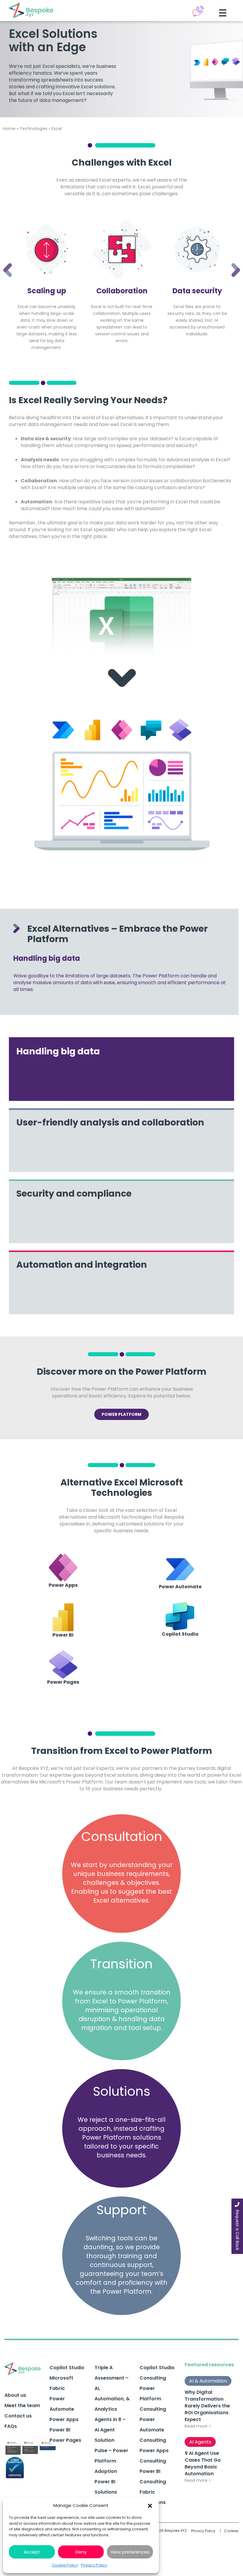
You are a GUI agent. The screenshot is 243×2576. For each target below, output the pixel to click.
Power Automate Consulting (153, 2430)
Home (9, 129)
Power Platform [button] (121, 1414)
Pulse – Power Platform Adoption (111, 2461)
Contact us (18, 2416)
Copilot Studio (67, 2368)
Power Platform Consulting (153, 2399)
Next (231, 262)
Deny (81, 2552)
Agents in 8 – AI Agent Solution (110, 2430)
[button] (150, 2505)
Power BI (60, 2430)
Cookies (231, 2531)
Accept (32, 2552)
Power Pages (65, 2440)
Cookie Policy (65, 2565)
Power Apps (64, 2419)
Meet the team (22, 2406)
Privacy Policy (94, 2565)
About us (15, 2395)
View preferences (130, 2552)
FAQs (11, 2426)
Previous (3, 262)
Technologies (33, 129)
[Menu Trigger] (223, 13)
